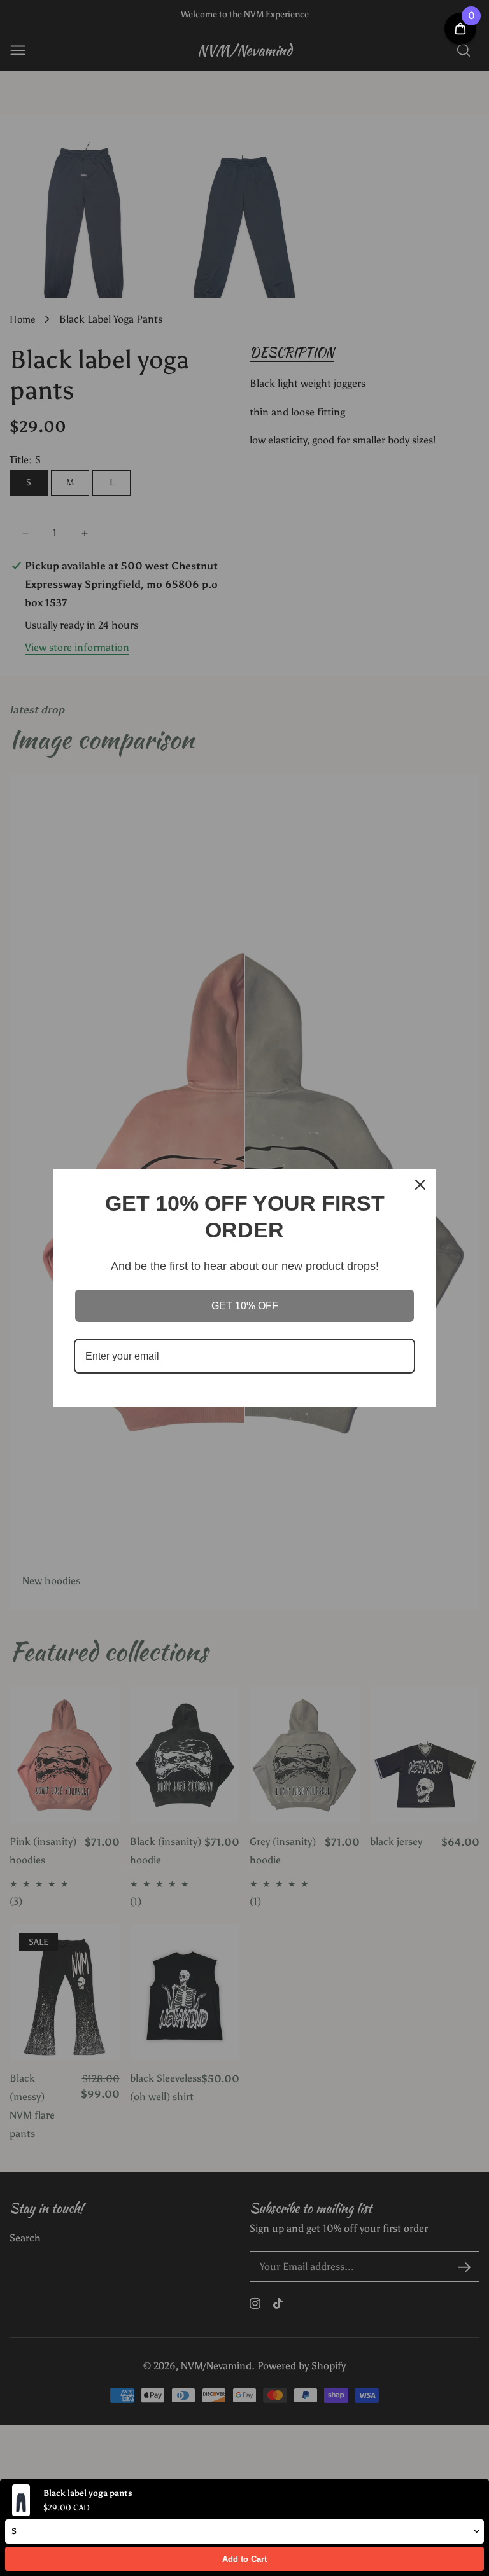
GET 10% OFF (245, 1306)
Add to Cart (244, 2559)
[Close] (420, 1185)
